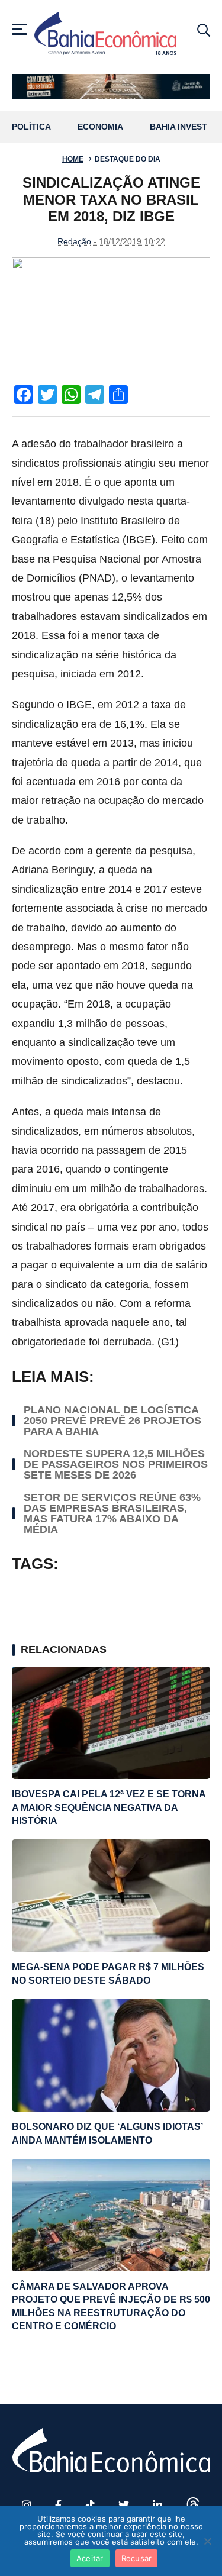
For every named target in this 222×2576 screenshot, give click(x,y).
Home (73, 159)
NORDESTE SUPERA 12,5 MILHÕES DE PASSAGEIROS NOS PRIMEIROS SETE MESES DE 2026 (116, 1464)
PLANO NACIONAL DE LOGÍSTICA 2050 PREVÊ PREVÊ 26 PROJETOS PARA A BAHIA (112, 1421)
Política (31, 127)
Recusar (137, 2558)
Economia (100, 127)
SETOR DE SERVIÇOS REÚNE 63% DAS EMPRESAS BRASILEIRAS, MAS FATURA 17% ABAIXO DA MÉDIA (112, 1513)
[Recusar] (207, 2541)
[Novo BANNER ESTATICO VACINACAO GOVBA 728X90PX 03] (111, 86)
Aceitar (90, 2558)
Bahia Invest (178, 127)
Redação (74, 241)
